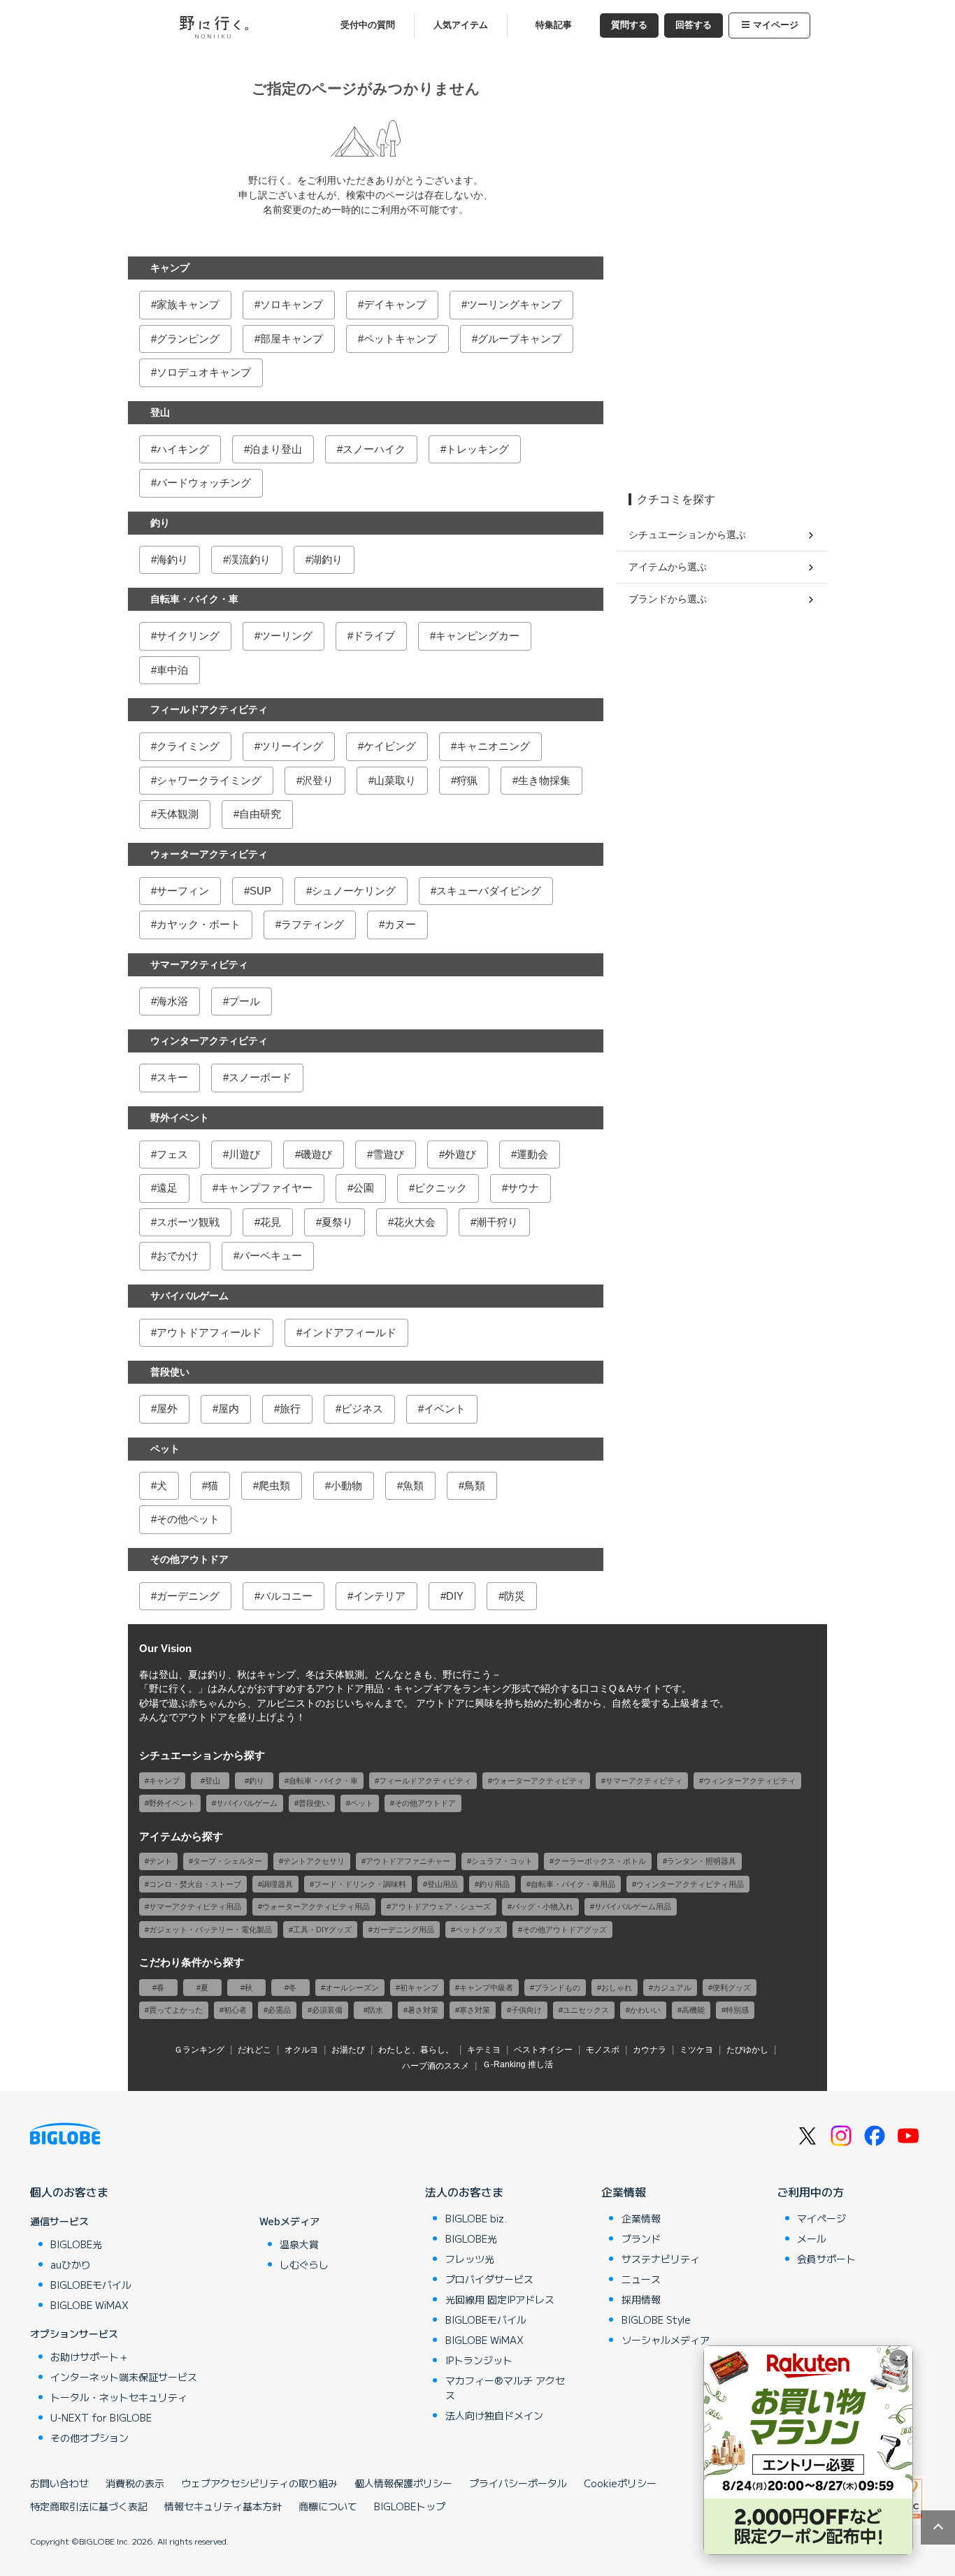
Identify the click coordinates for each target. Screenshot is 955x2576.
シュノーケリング (354, 891)
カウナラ (649, 2050)
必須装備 (327, 2010)
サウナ (523, 1188)
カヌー (400, 924)
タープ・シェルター (228, 1861)
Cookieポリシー (620, 2483)
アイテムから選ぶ (668, 567)
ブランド (641, 2238)
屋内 (229, 1409)
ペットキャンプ (400, 339)
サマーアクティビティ (199, 964)
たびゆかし (747, 2050)
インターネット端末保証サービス (124, 2377)
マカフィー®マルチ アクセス (505, 2388)
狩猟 (467, 780)
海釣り (172, 559)
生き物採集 (544, 780)
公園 (364, 1188)
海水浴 (172, 1001)
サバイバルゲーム (189, 1296)
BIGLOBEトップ (410, 2506)
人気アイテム (461, 25)
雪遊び (388, 1154)
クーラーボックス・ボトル (600, 1861)
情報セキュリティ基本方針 (223, 2506)
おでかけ (178, 1256)
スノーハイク (374, 449)
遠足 (167, 1188)
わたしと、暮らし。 (416, 2050)
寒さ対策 (475, 2010)
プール (244, 1001)
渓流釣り (250, 559)
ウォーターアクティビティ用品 (316, 1906)
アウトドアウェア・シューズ (441, 1906)
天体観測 (178, 814)
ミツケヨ (696, 2050)
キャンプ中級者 (486, 1988)
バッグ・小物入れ (543, 1906)
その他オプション (89, 2438)
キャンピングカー (477, 636)
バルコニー (286, 1596)
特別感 (737, 2010)
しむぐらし (304, 2264)
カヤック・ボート (199, 924)
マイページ (776, 25)
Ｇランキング (199, 2050)
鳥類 (475, 1485)
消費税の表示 (135, 2483)
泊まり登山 (276, 449)
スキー (172, 1077)
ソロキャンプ (292, 304)
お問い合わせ (59, 2483)
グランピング (188, 339)
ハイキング (183, 449)
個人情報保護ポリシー (403, 2483)
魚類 (413, 1485)
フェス (172, 1154)
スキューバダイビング (489, 891)
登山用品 (443, 1884)
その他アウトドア (189, 1559)
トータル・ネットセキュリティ (119, 2397)
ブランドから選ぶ (668, 599)
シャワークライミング (209, 780)
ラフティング (313, 924)
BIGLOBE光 (76, 2244)
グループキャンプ (519, 339)
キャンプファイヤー (265, 1188)
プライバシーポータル (518, 2483)
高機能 (693, 2010)
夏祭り (337, 1222)
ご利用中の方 (810, 2192)
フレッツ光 (470, 2259)
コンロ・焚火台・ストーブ (195, 1884)
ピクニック (441, 1188)
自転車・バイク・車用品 (573, 1884)
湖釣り (327, 559)
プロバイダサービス (489, 2279)
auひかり (71, 2264)
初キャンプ (419, 1988)
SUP (260, 891)
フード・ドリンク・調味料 (360, 1884)
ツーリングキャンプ (514, 304)
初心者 (235, 2010)
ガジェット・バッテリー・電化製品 (210, 1930)
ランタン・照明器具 (702, 1861)
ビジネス (362, 1409)
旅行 (290, 1409)
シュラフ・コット (502, 1861)
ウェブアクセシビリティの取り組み (259, 2483)
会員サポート (826, 2259)
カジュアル (672, 1988)
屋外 (167, 1409)
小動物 (346, 1485)
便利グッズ (732, 1988)
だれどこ (254, 2050)
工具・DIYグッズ (322, 1930)
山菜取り (395, 780)
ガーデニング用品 (403, 1930)
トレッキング (477, 449)
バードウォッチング (204, 483)
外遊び (460, 1154)
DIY (455, 1596)
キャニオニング (493, 746)
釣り (160, 523)
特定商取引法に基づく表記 (89, 2506)
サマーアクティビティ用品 (195, 1906)
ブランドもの (557, 1988)
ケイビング (390, 746)
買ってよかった (176, 2010)
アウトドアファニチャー (408, 1861)
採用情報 (641, 2299)
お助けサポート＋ (89, 2357)
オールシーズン (352, 1988)
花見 (271, 1222)
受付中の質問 (368, 25)
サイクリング (188, 636)
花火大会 (415, 1222)
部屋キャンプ (292, 339)
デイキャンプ (395, 304)
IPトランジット (479, 2360)
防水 (375, 2010)
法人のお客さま (464, 2192)
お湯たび (348, 2050)
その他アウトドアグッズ (565, 1930)
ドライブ (374, 636)
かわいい (645, 2010)
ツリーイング (292, 746)
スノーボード (260, 1077)
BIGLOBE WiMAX (89, 2305)
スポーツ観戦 (188, 1222)
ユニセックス (586, 2010)
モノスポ (603, 2050)
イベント (445, 1409)
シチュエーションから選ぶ (687, 535)
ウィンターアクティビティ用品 (690, 1884)
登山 (160, 412)
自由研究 (260, 814)
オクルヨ (301, 2050)
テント (160, 1861)
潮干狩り (497, 1222)
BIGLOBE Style (656, 2320)
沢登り (318, 780)
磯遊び (316, 1154)
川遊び (244, 1154)
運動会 (532, 1154)
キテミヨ (484, 2050)
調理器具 (278, 1884)
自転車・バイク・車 (194, 599)
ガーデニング (188, 1596)
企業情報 (624, 2192)
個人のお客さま (69, 2192)
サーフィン (183, 891)
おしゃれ (617, 1988)
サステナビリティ (661, 2259)
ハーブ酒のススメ (436, 2066)
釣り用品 (494, 1884)
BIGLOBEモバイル (91, 2285)
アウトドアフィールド (209, 1332)
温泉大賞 (299, 2244)
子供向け (526, 2010)
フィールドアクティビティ (209, 709)
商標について (328, 2506)
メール (812, 2238)
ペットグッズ (478, 1930)
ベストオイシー (543, 2050)
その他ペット (188, 1519)
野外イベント (180, 1117)
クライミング (188, 746)
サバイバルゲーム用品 (633, 1906)
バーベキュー (271, 1256)
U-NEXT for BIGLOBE (101, 2417)
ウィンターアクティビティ (209, 1041)
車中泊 (172, 670)
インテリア (379, 1596)
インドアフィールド (349, 1332)
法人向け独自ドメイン (494, 2415)
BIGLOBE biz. (476, 2218)
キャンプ (170, 268)
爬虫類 (274, 1485)
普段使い (170, 1372)
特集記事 (554, 25)
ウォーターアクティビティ (209, 854)
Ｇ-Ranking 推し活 (518, 2064)
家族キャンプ (188, 304)
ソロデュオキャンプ (204, 372)
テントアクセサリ (314, 1861)
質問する (629, 25)
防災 (515, 1596)
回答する (694, 25)
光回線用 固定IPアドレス (500, 2299)
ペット (165, 1449)
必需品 (279, 2010)
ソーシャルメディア (666, 2340)
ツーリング (286, 636)
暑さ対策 (423, 2010)
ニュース (641, 2279)
